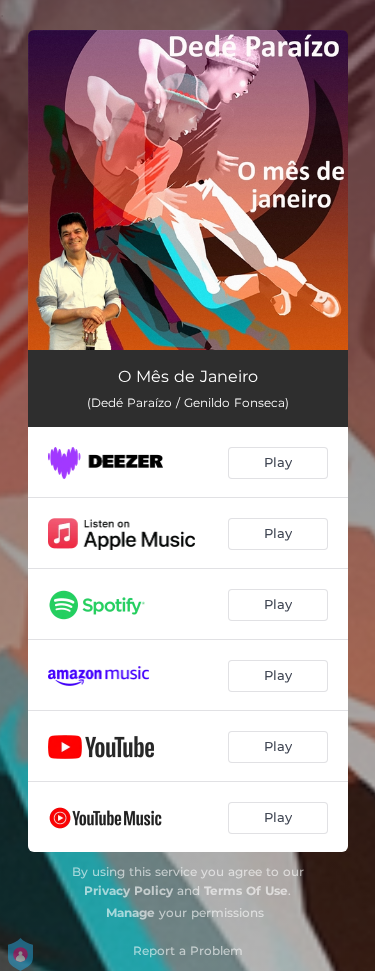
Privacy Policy (128, 890)
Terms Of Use (246, 890)
